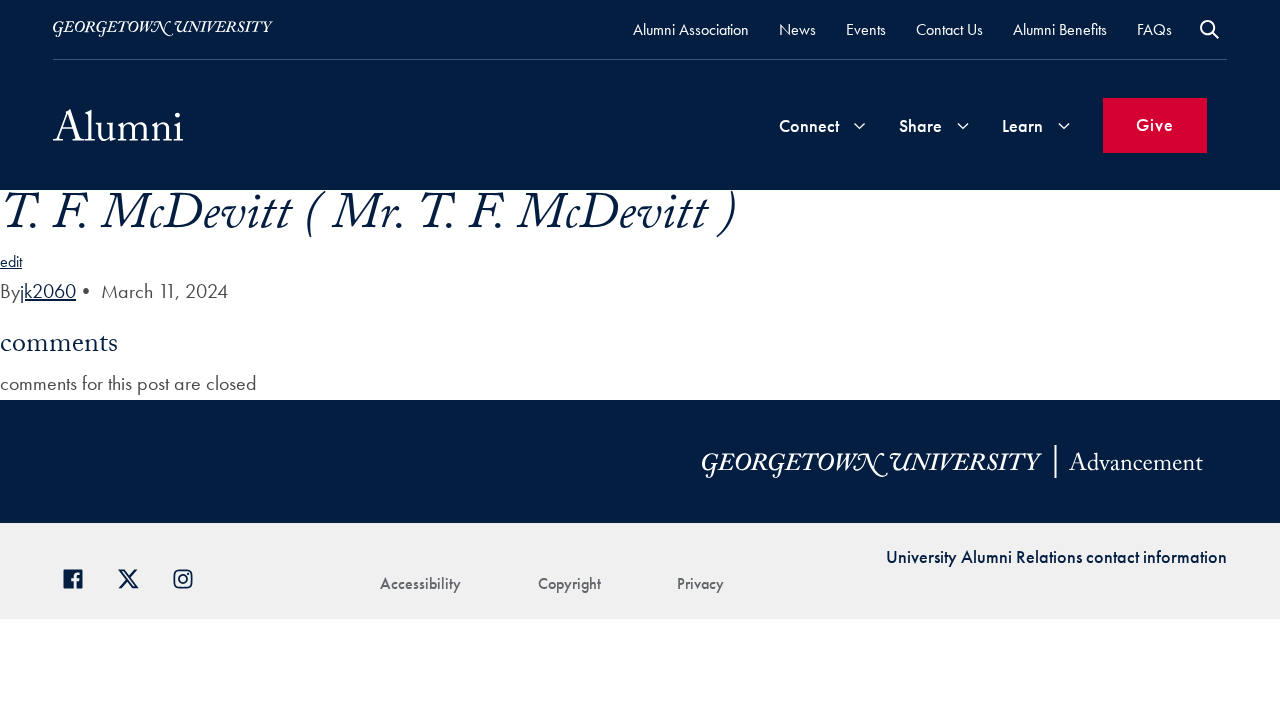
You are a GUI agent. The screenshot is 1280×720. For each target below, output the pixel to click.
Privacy (700, 583)
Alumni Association (691, 29)
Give (1155, 124)
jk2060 (48, 291)
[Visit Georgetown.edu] (163, 29)
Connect (809, 125)
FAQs (1154, 29)
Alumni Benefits (1060, 29)
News (797, 29)
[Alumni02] (118, 125)
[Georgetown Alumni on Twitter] (135, 576)
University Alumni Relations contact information (1056, 556)
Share (920, 125)
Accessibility (420, 583)
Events (866, 29)
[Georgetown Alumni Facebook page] (80, 576)
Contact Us (949, 29)
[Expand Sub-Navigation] (859, 125)
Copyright (569, 583)
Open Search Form (1209, 29)
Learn (1022, 125)
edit (11, 261)
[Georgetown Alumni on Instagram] (190, 576)
